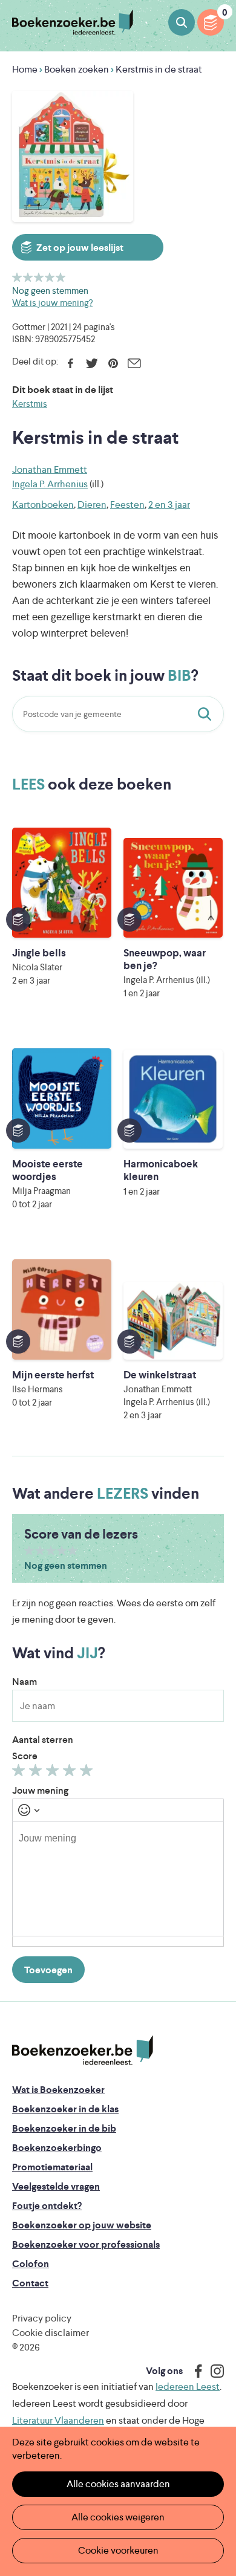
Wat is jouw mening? (52, 303)
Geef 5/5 (61, 277)
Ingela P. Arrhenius (50, 484)
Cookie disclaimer (51, 2333)
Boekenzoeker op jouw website (82, 2225)
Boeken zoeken (182, 22)
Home (25, 69)
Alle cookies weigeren (118, 2517)
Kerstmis (30, 404)
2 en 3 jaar (169, 504)
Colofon (31, 2264)
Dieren (92, 504)
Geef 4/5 (50, 277)
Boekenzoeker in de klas (65, 2109)
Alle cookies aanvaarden (118, 2484)
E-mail (134, 363)
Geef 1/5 (17, 277)
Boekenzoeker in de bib (64, 2128)
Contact (30, 2283)
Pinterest (113, 363)
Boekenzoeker (73, 23)
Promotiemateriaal (52, 2167)
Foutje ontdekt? (47, 2206)
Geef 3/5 (39, 277)
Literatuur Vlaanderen (58, 2420)
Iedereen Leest (188, 2386)
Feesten (127, 504)
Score (25, 1756)
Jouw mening (40, 1790)
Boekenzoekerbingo (57, 2148)
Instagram (213, 2371)
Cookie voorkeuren (118, 2550)
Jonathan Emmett (50, 469)
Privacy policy (42, 2318)
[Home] (83, 2050)
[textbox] (118, 1879)
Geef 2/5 (28, 277)
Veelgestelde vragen (56, 2186)
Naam (25, 1682)
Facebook (70, 363)
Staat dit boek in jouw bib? (207, 714)
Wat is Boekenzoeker (58, 2090)
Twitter (92, 363)
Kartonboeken (43, 504)
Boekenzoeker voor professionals (86, 2244)
